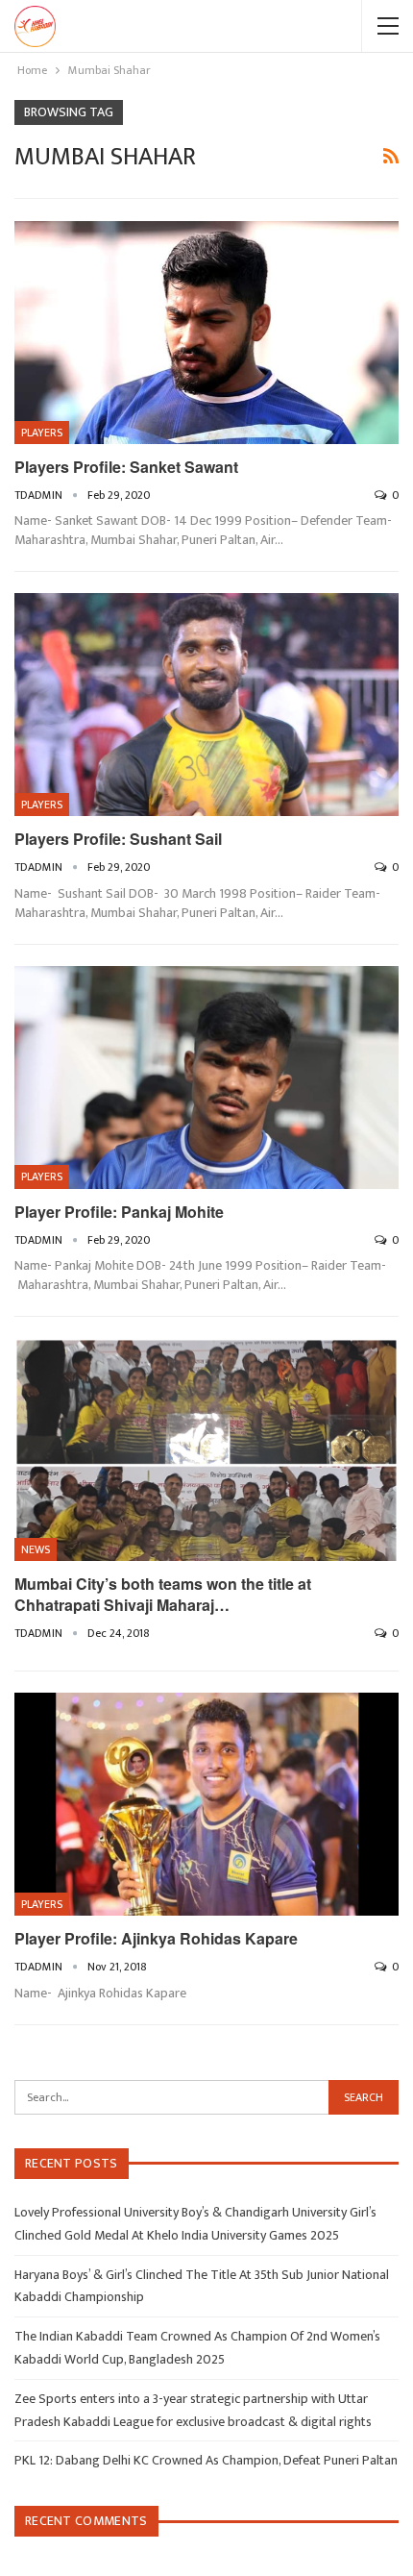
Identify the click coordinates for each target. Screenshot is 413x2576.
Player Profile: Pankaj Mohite (119, 1212)
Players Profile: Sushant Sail (118, 839)
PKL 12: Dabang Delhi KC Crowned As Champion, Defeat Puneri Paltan (206, 2460)
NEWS (36, 1549)
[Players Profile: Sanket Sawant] (206, 333)
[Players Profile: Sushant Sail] (206, 705)
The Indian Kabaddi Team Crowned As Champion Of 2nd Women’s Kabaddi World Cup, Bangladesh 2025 (197, 2348)
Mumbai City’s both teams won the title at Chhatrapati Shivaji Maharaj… (163, 1594)
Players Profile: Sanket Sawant (126, 467)
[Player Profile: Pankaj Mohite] (206, 1077)
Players (42, 433)
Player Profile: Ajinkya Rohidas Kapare (156, 1938)
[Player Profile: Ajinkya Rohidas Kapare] (206, 1804)
